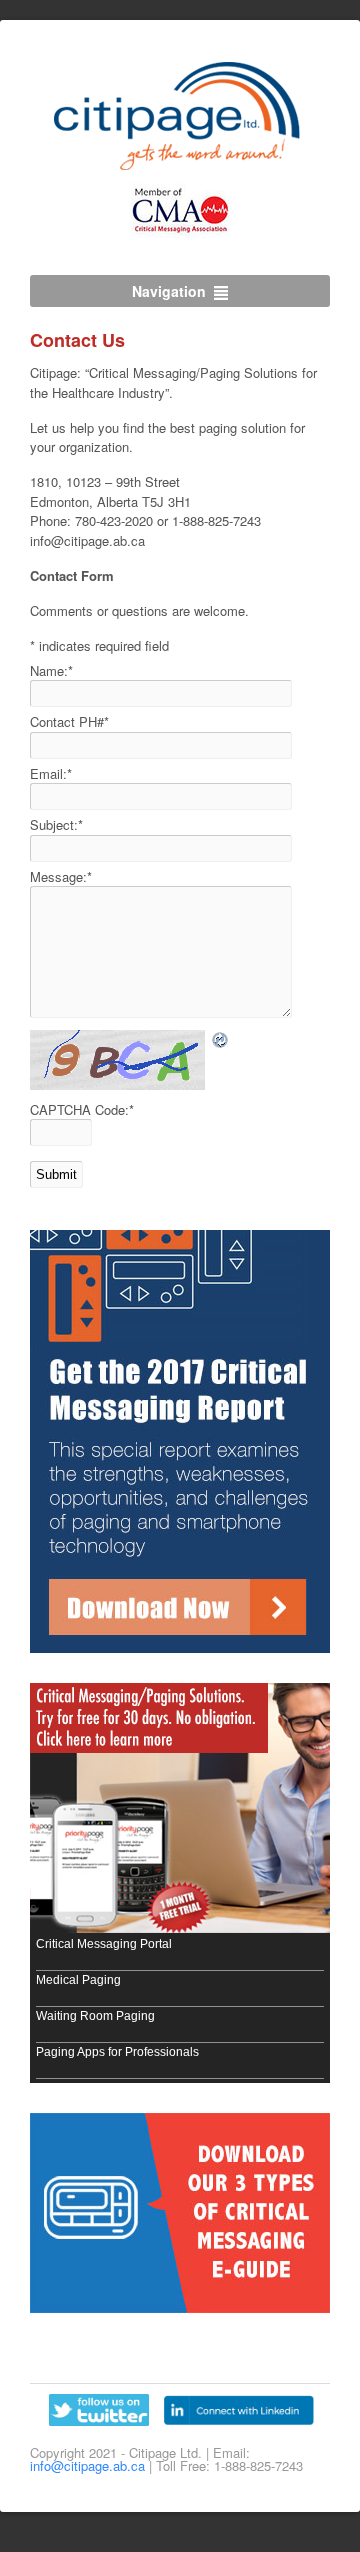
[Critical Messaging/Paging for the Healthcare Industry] (180, 161)
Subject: (56, 824)
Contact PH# (69, 721)
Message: (61, 876)
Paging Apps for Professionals (117, 2052)
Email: (51, 773)
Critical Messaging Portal (104, 1944)
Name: (51, 670)
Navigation (169, 291)
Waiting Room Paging (95, 2016)
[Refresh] (221, 1039)
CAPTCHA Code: (82, 1109)
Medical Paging (78, 1980)
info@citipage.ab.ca (87, 2465)
